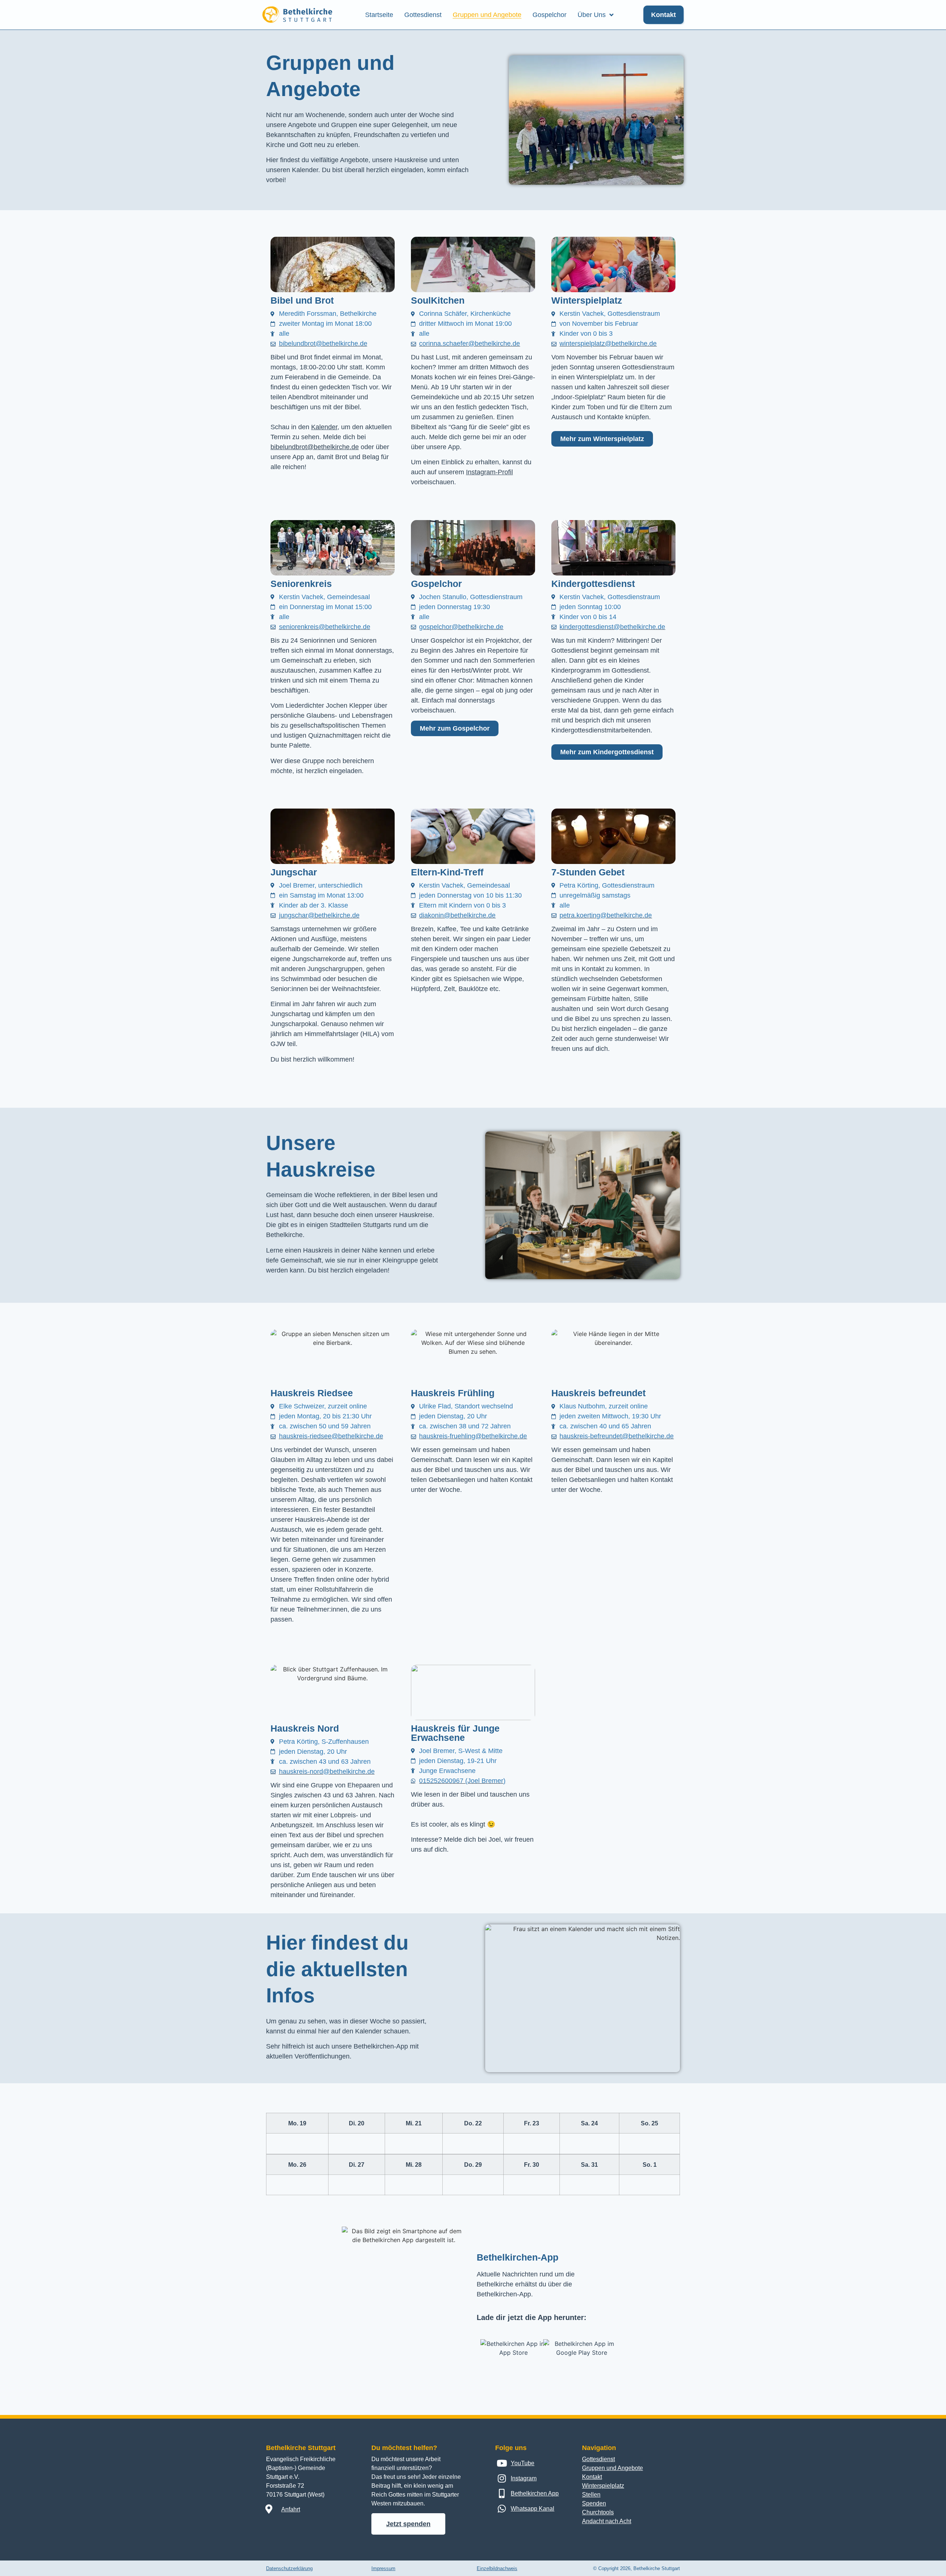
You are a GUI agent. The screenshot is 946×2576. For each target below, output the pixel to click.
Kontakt (592, 2477)
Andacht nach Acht (607, 2521)
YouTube (523, 2463)
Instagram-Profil (489, 472)
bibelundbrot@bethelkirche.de (315, 447)
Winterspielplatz (603, 2486)
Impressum (383, 2568)
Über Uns (592, 15)
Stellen (591, 2495)
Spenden (594, 2503)
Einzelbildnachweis (497, 2568)
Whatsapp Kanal (532, 2509)
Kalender (324, 427)
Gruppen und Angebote (487, 15)
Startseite (379, 15)
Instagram (524, 2478)
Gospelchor (549, 15)
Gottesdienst (423, 15)
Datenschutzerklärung (289, 2568)
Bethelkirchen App (535, 2493)
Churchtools (598, 2512)
